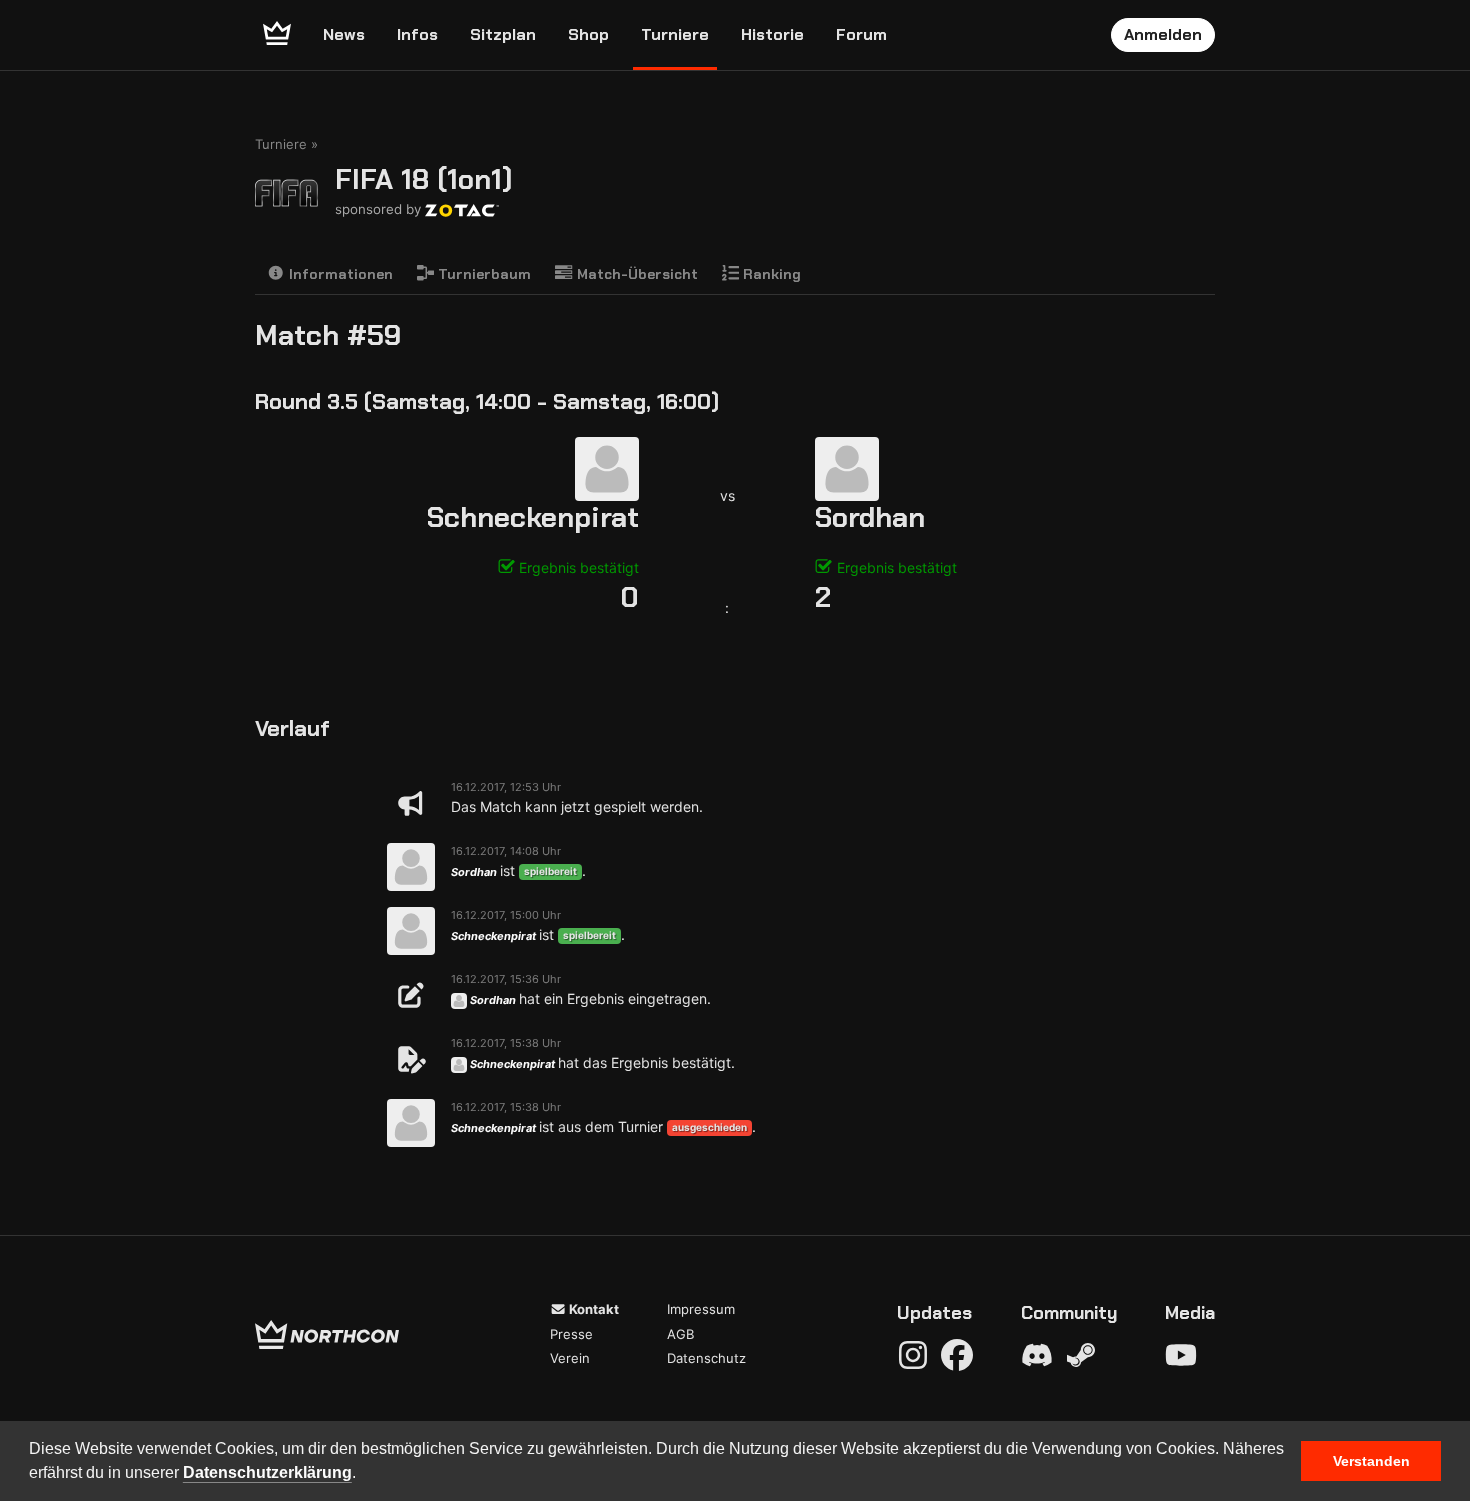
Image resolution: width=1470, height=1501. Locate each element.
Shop (588, 34)
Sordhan (870, 517)
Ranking (770, 274)
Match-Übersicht (635, 274)
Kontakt (592, 1309)
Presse (571, 1334)
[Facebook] (957, 1355)
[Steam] (1081, 1355)
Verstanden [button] (1371, 1461)
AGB (680, 1334)
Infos (417, 34)
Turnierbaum (482, 274)
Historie (772, 34)
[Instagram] (913, 1355)
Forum (861, 34)
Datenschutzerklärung (267, 1472)
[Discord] (1037, 1355)
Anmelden (1163, 34)
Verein (570, 1358)
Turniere (675, 34)
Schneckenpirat (533, 517)
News (344, 34)
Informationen (339, 274)
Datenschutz (706, 1358)
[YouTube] (1181, 1355)
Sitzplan (503, 34)
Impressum (701, 1309)
